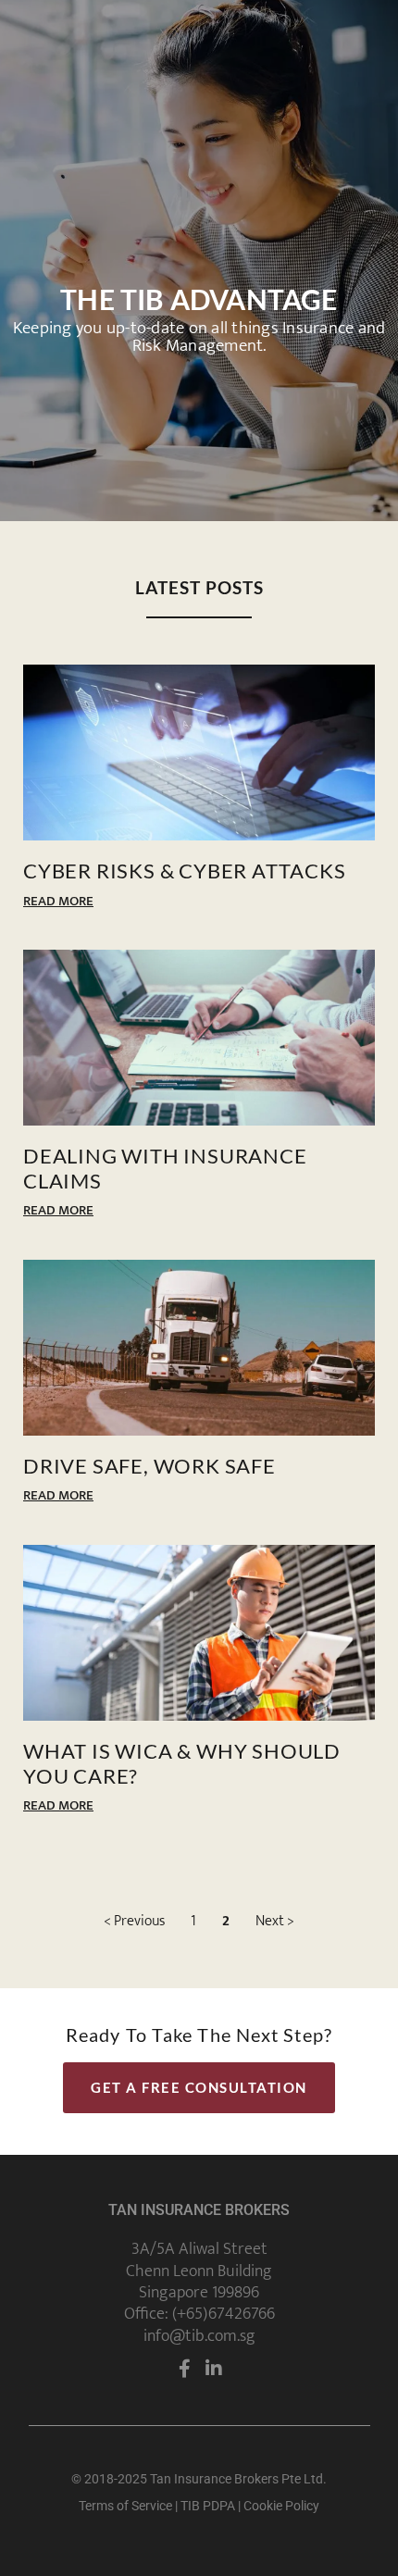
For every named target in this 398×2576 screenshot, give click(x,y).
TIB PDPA (208, 2506)
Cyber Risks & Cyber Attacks (185, 871)
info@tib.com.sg (199, 2336)
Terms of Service (125, 2506)
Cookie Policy (281, 2506)
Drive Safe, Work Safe (149, 1466)
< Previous (134, 1921)
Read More (58, 901)
